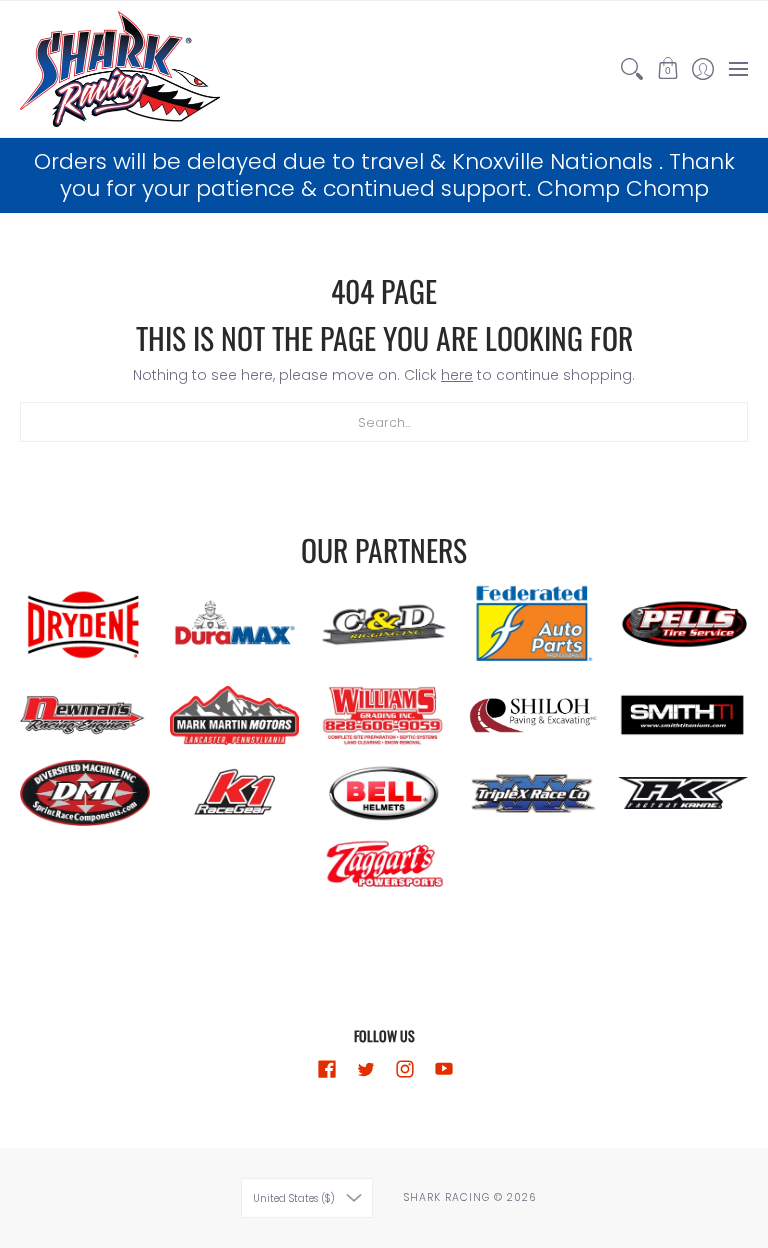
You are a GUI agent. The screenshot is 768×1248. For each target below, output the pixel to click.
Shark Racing (448, 1197)
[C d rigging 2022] (384, 625)
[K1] (235, 793)
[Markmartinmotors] (235, 715)
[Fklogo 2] (683, 793)
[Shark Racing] (120, 69)
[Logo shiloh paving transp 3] (534, 715)
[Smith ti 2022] (683, 715)
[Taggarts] (384, 866)
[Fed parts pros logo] (534, 625)
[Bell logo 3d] (384, 793)
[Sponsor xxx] (534, 793)
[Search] (632, 69)
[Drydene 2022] (85, 625)
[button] (667, 69)
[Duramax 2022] (235, 625)
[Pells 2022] (683, 624)
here (457, 375)
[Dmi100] (85, 793)
